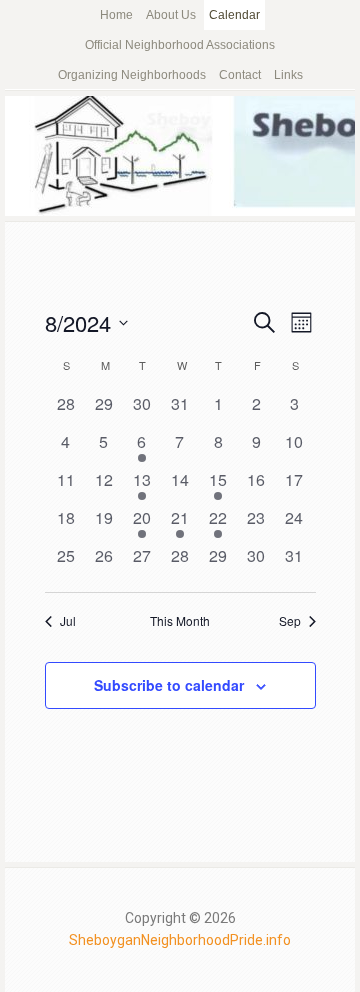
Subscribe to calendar (169, 685)
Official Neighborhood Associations (180, 45)
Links (288, 75)
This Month (180, 621)
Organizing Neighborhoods (132, 75)
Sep (290, 621)
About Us (171, 15)
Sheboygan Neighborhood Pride (180, 156)
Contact (240, 75)
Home (116, 15)
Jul (68, 621)
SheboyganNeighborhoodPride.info (180, 940)
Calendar (234, 15)
